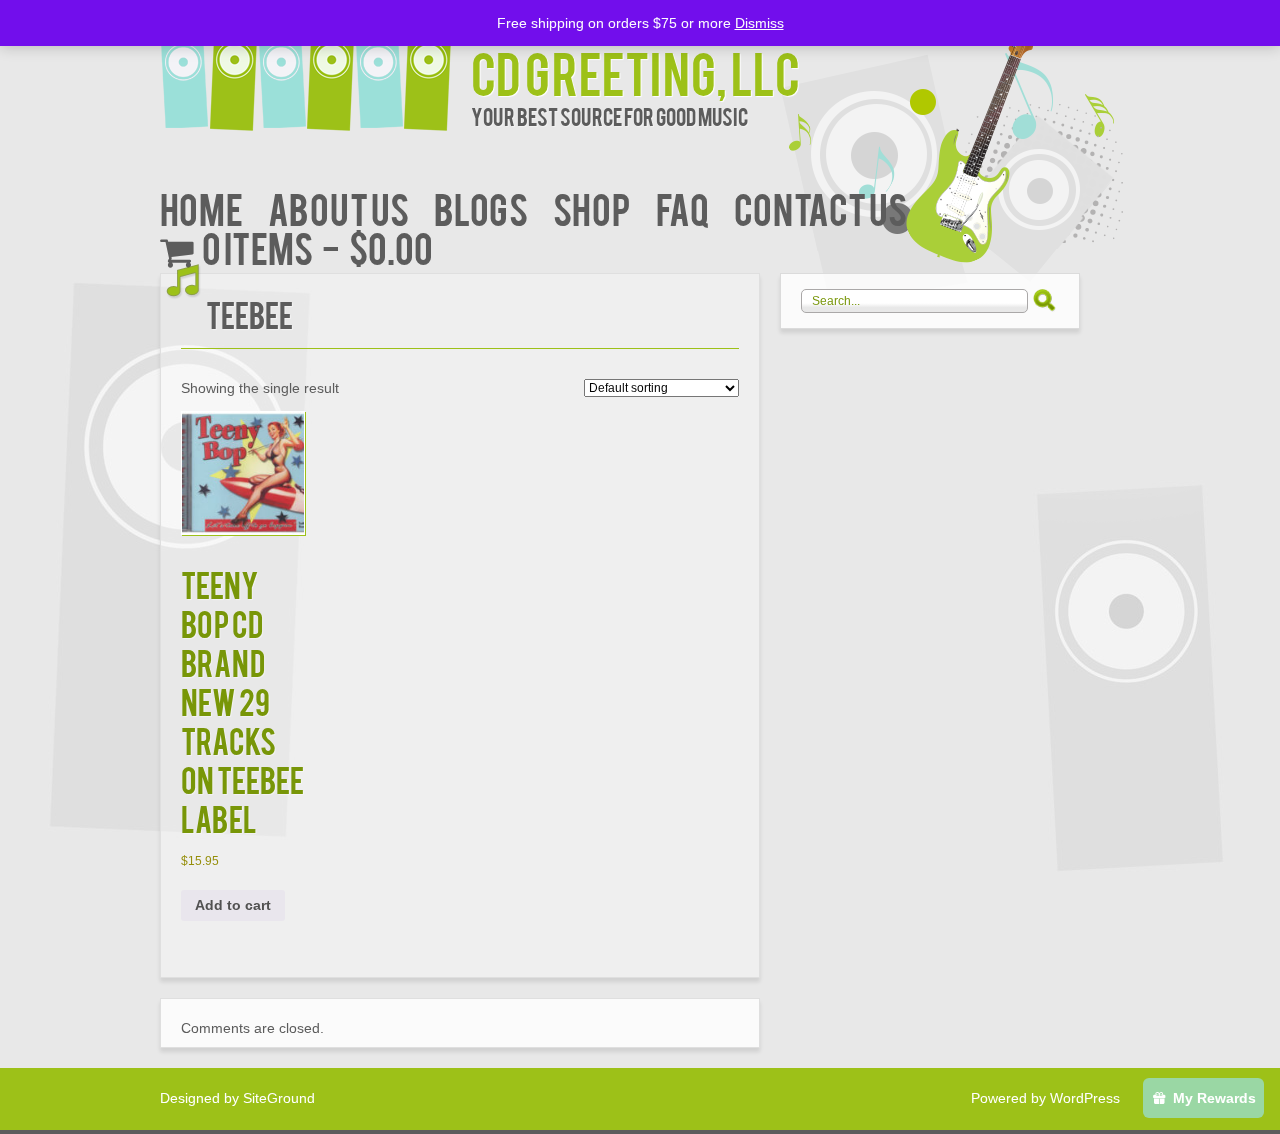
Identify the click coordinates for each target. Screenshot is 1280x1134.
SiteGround (279, 1098)
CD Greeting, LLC (635, 71)
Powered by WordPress (1045, 1098)
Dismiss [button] (759, 23)
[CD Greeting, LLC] (315, 67)
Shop (592, 207)
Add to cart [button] (233, 905)
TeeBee (249, 313)
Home (201, 207)
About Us (338, 207)
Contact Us (820, 207)
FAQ (682, 207)
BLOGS (481, 207)
